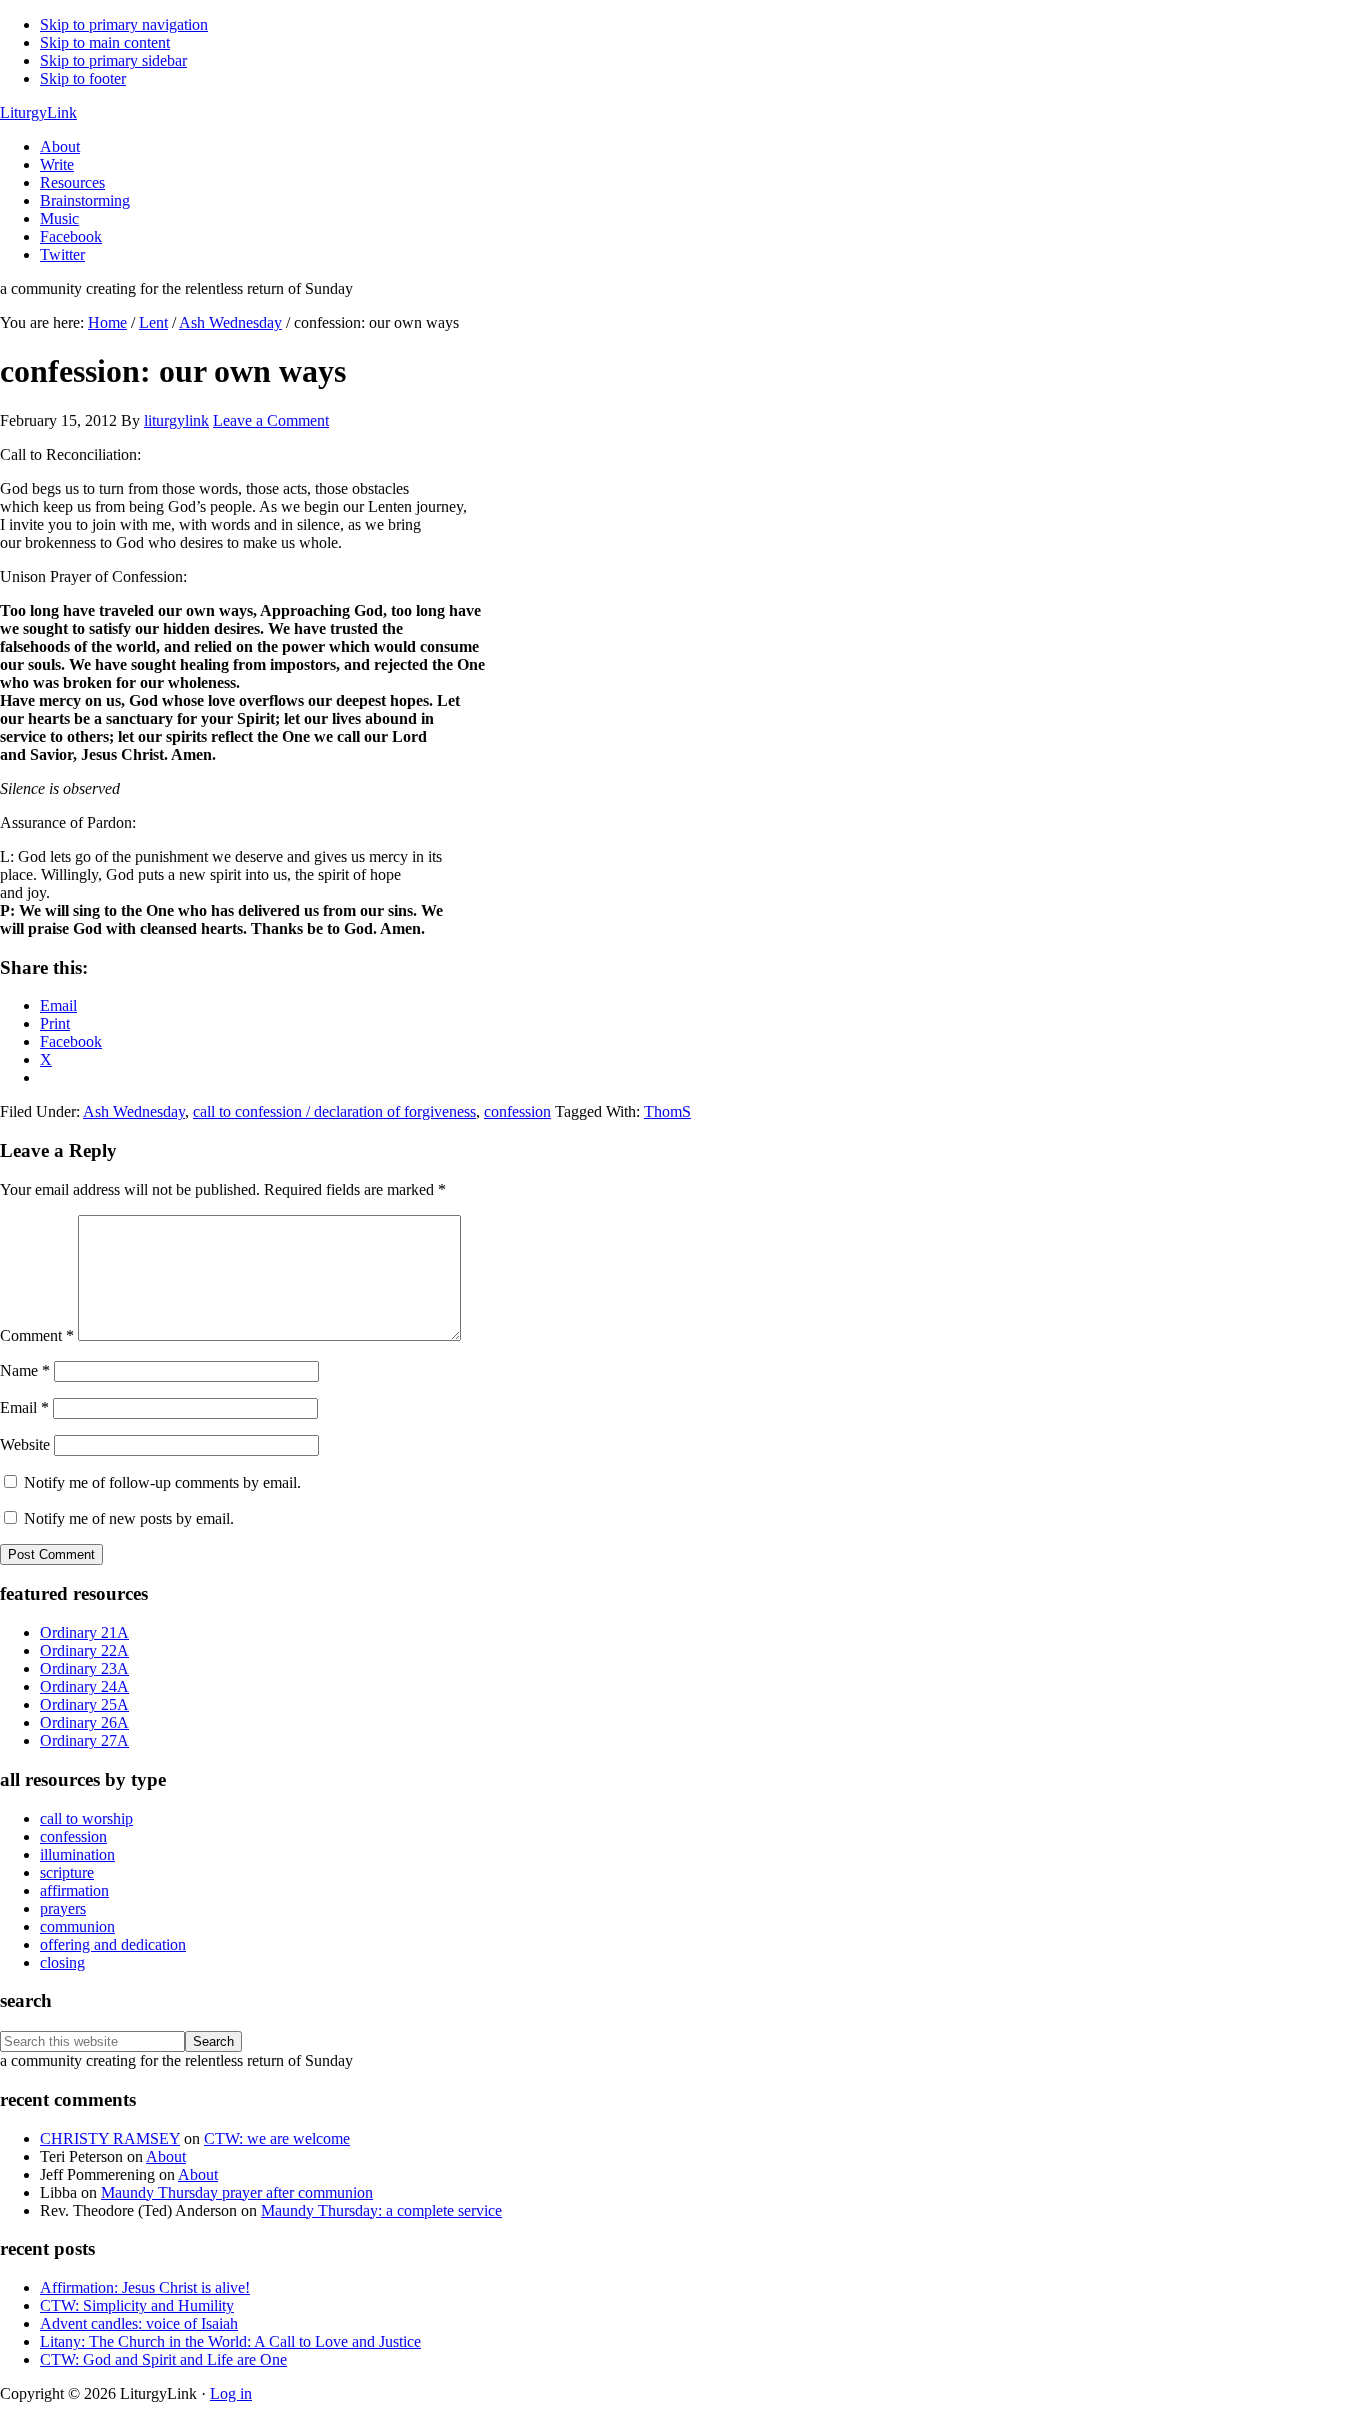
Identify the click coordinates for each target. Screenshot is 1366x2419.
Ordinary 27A (84, 1740)
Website (25, 1444)
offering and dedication (113, 1944)
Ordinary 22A (84, 1650)
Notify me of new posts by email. (129, 1518)
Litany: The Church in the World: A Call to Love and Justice (230, 2341)
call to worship (86, 1818)
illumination (77, 1854)
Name (25, 1370)
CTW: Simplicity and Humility (137, 2305)
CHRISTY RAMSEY (110, 2138)
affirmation (74, 1890)
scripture (67, 1872)
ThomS (667, 1111)
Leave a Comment (271, 420)
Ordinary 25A (84, 1704)
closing (62, 1962)
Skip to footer (83, 78)
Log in (231, 2393)
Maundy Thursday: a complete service (381, 2210)
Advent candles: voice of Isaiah (139, 2323)
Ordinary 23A (84, 1668)
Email (24, 1407)
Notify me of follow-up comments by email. (162, 1482)
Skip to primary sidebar (113, 60)
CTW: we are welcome (277, 2138)
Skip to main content (105, 42)
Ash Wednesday (134, 1111)
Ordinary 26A (84, 1722)
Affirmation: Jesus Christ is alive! (145, 2287)
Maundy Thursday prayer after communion (237, 2192)
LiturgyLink (38, 112)
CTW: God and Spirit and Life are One (163, 2359)
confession (517, 1111)
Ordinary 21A (84, 1632)
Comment (37, 1335)
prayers (63, 1908)
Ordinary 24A (84, 1686)
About (166, 2156)
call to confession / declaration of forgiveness (334, 1111)
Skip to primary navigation (124, 24)
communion (77, 1926)
